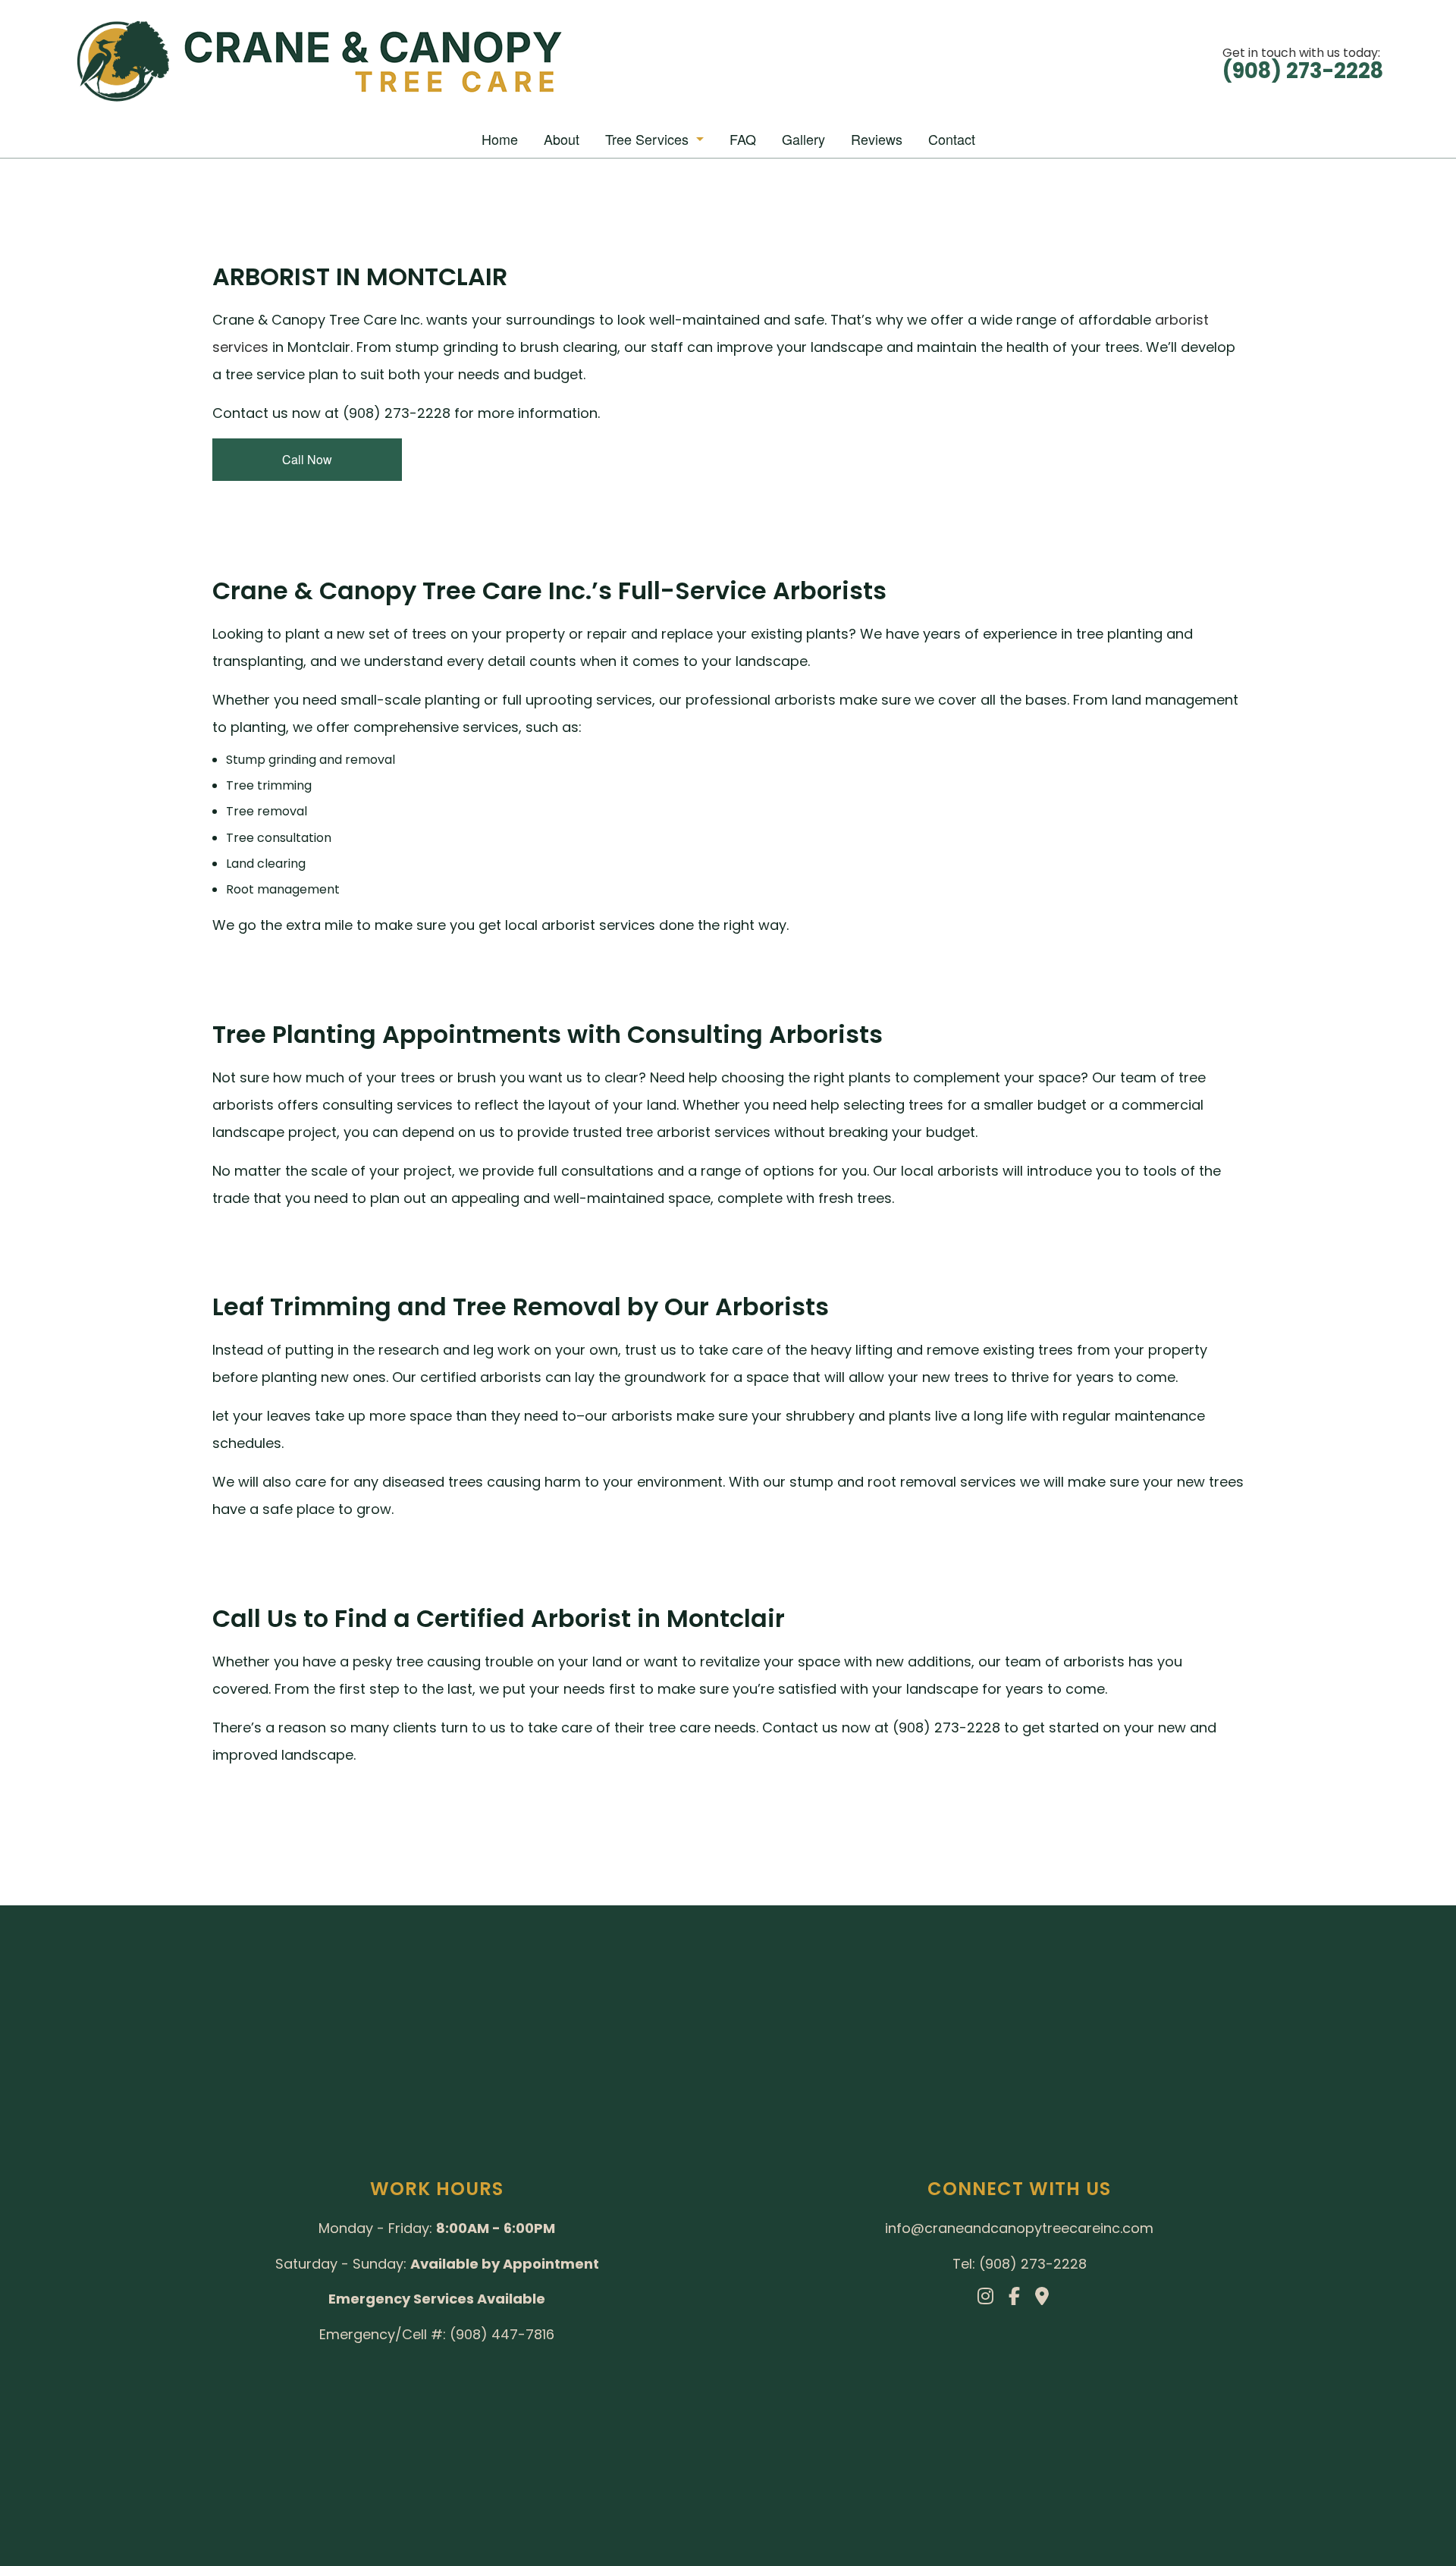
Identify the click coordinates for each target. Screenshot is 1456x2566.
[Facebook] (1020, 2299)
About (562, 139)
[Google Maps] (1048, 2299)
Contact (952, 139)
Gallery (803, 139)
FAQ (743, 139)
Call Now (307, 459)
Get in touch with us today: (1303, 62)
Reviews (877, 139)
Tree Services (647, 139)
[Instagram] (992, 2299)
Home (500, 139)
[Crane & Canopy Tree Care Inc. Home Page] (122, 61)
